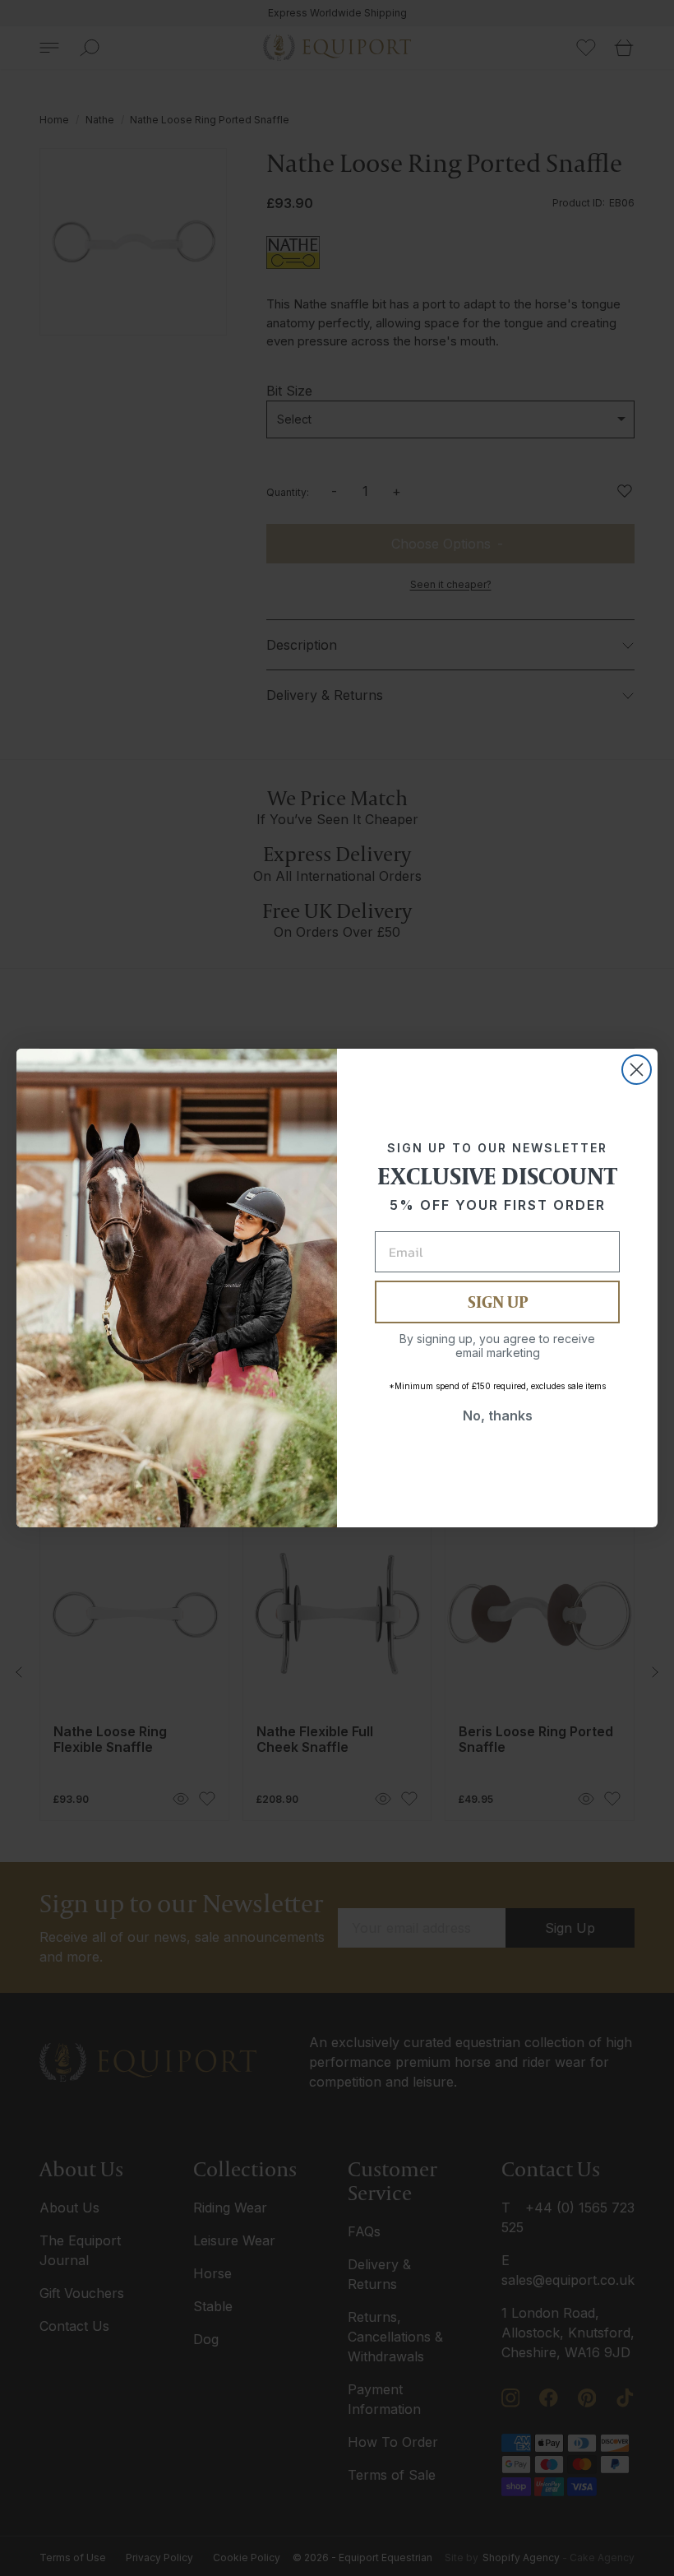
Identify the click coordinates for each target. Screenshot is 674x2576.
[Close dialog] (637, 1070)
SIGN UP (498, 1302)
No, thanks (498, 1415)
